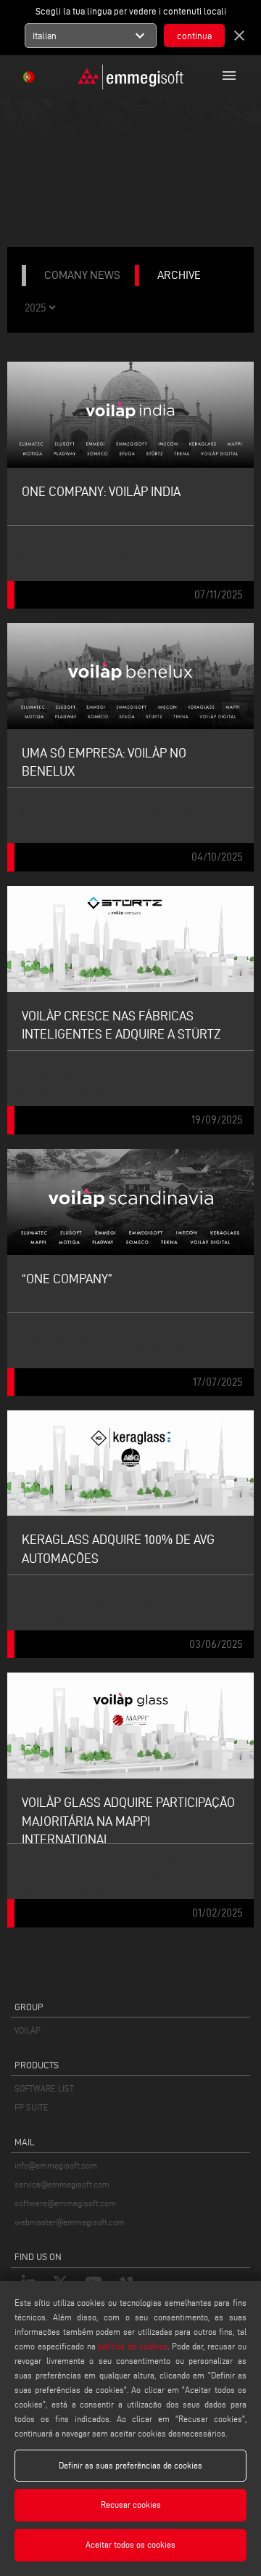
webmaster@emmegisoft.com (70, 2222)
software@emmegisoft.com (65, 2203)
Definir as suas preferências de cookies (130, 2465)
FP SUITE (32, 2107)
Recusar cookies (131, 2504)
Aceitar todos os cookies (130, 2544)
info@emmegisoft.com (56, 2165)
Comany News (82, 275)
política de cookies (133, 2346)
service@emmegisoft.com (62, 2184)
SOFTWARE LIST (44, 2088)
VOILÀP (28, 2030)
